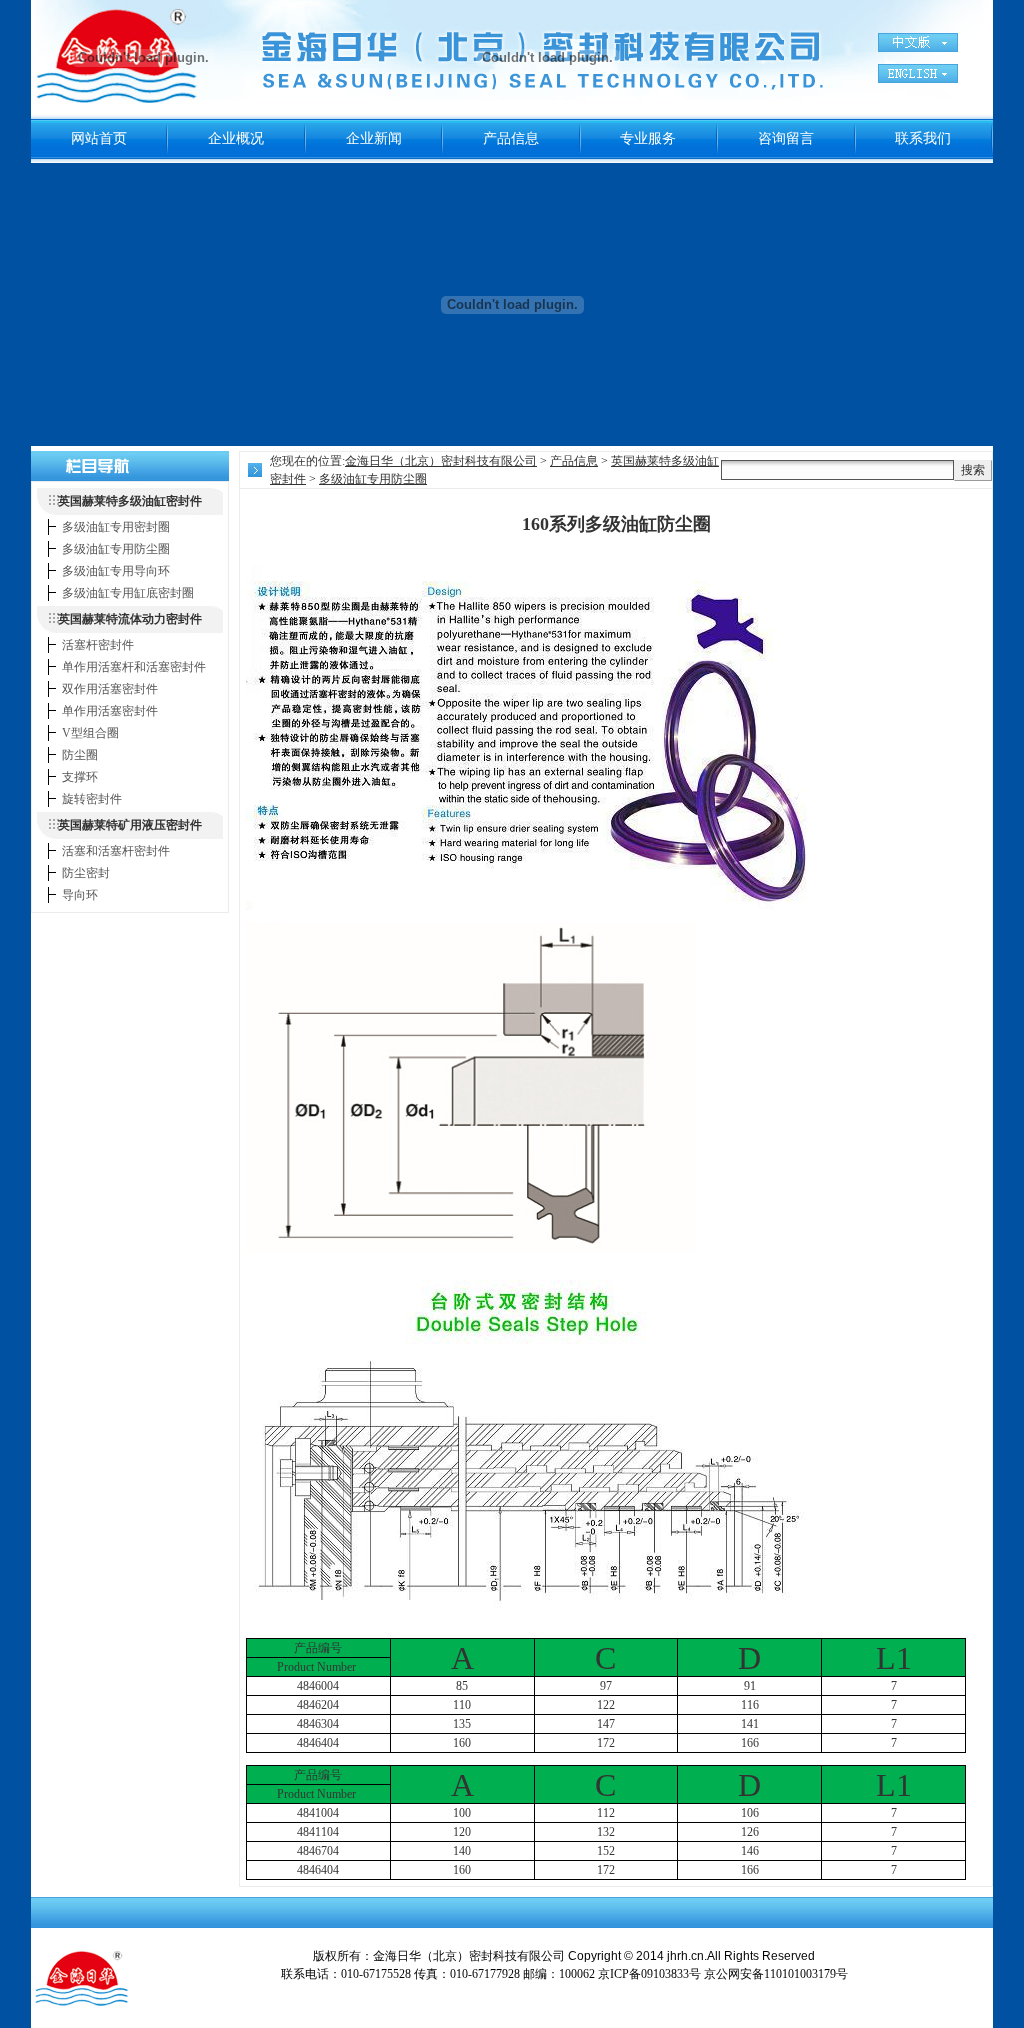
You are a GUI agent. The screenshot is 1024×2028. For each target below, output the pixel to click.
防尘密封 (86, 873)
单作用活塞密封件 (110, 711)
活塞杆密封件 (98, 645)
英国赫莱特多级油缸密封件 (130, 501)
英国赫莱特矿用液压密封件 (130, 825)
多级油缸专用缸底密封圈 (128, 593)
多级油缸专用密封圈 (116, 527)
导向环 (80, 895)
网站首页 (99, 138)
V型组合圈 (90, 733)
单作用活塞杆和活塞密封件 (134, 667)
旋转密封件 (92, 799)
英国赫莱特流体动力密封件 (130, 619)
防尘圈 (80, 755)
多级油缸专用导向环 (116, 571)
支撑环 (80, 777)
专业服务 (648, 138)
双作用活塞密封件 (110, 689)
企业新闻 (374, 138)
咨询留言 (786, 138)
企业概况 (236, 138)
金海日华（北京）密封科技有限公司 (441, 461)
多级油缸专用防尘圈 (116, 549)
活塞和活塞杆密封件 (116, 851)
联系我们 (923, 138)
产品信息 (511, 138)
